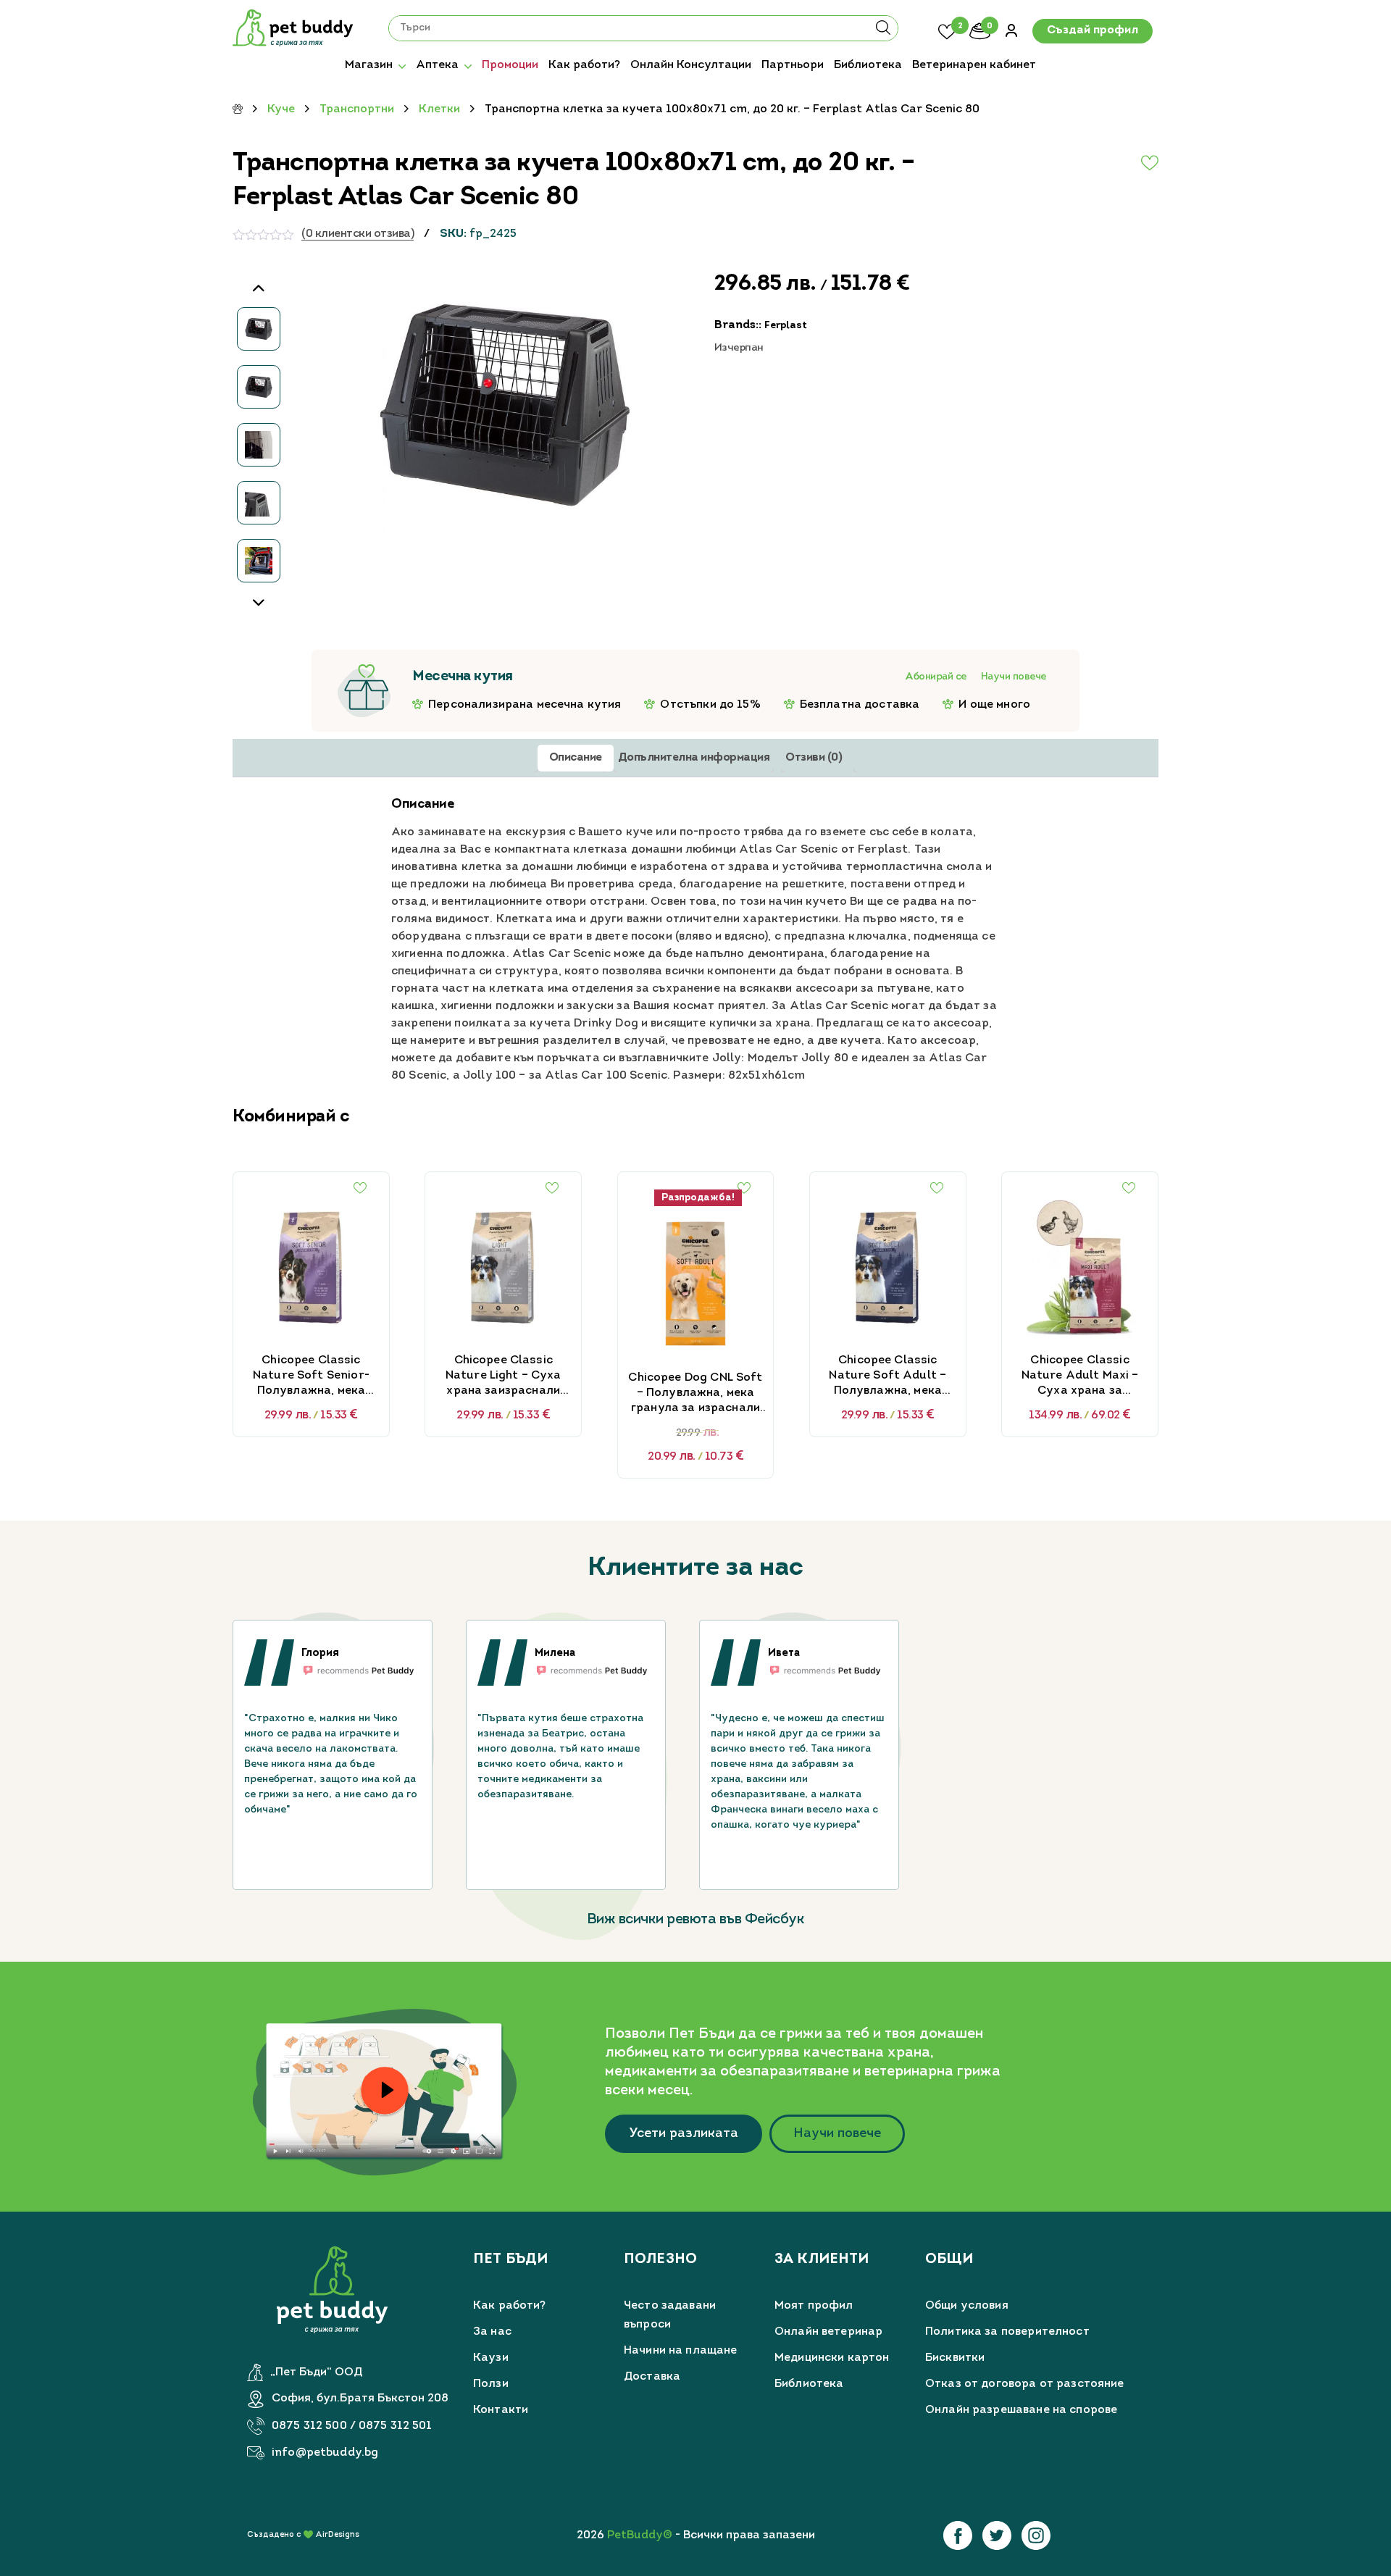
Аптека (437, 65)
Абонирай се (936, 677)
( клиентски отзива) (358, 234)
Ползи (491, 2384)
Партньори (793, 65)
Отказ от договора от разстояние (1025, 2384)
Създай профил (1093, 31)
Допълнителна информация (694, 758)
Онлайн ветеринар (828, 2332)
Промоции (510, 65)
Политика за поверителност (1007, 2332)
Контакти (501, 2410)
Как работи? (584, 65)
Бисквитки (955, 2358)
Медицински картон (832, 2358)
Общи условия (967, 2306)
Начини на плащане (681, 2351)
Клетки (439, 109)
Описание (576, 758)
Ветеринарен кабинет (974, 65)
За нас (492, 2332)
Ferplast (786, 326)
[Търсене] (883, 33)
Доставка (652, 2377)
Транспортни (357, 109)
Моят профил (814, 2306)
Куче (281, 109)
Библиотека (868, 65)
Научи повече (1014, 677)
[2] (947, 30)
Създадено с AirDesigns (303, 2535)
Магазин (369, 65)
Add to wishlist (1115, 163)
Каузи (491, 2358)
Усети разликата (684, 2134)
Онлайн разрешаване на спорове (1021, 2410)
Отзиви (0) (814, 758)
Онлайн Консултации (691, 65)
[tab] (576, 758)
